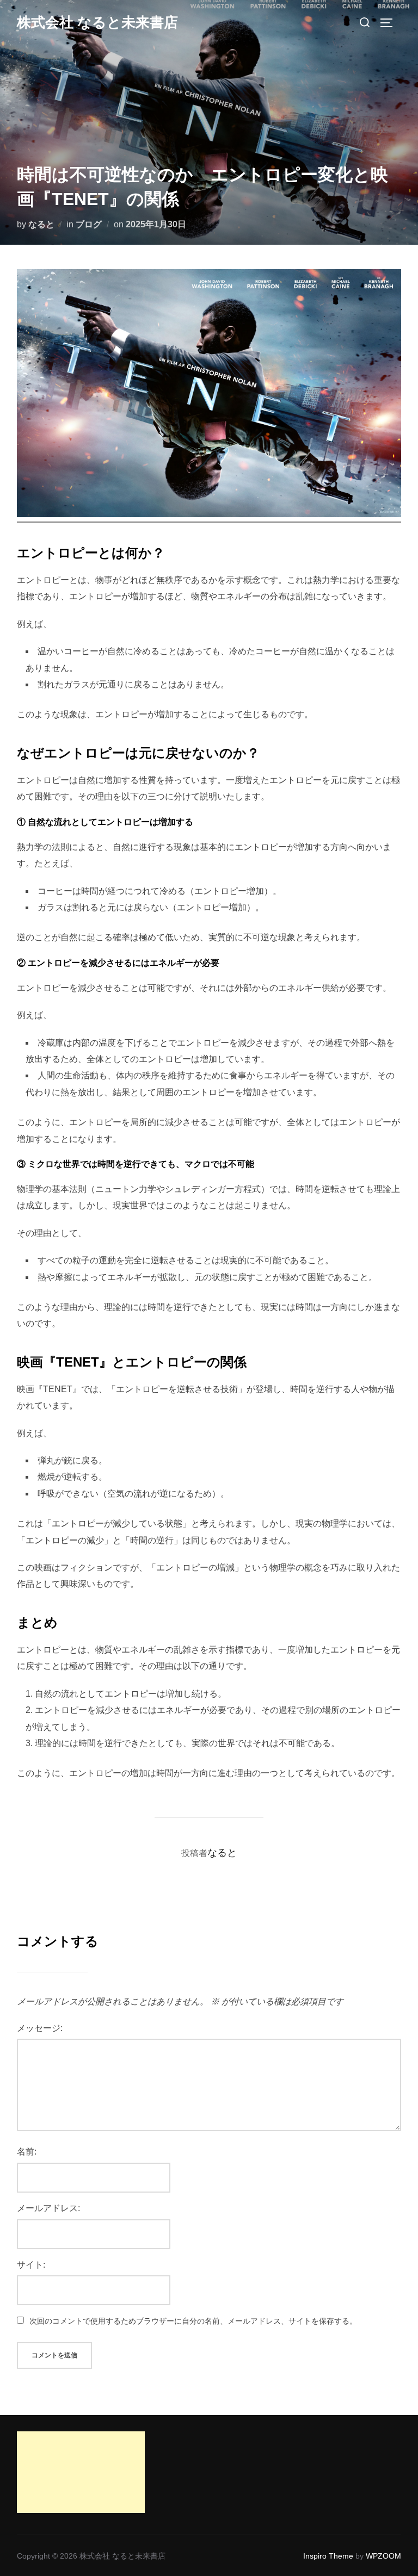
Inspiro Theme (328, 2556)
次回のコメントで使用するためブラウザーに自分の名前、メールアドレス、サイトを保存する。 (193, 2321)
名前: (27, 2152)
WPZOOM (383, 2556)
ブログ (89, 224)
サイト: (31, 2265)
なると (41, 224)
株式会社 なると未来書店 (97, 22)
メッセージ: (40, 2028)
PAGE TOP (399, 2490)
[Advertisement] (70, 2472)
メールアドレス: (48, 2208)
